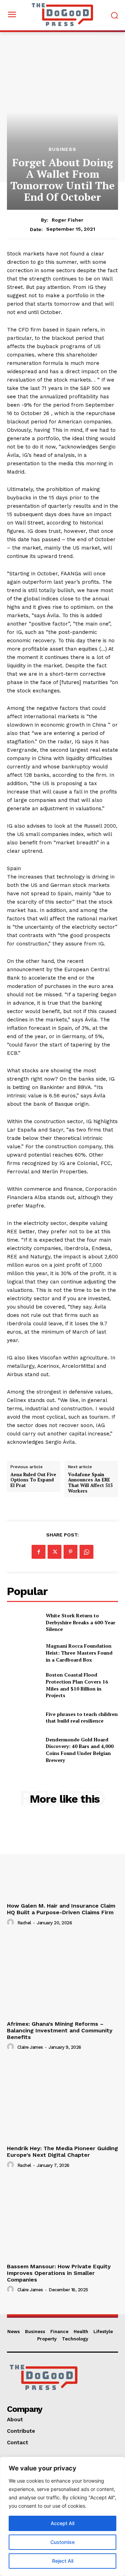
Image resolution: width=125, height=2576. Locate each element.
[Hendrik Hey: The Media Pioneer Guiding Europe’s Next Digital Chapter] (62, 2100)
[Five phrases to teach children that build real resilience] (24, 1718)
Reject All (63, 2561)
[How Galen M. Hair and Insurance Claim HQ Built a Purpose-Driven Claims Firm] (62, 1858)
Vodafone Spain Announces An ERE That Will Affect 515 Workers (90, 1483)
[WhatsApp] (86, 1552)
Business (62, 149)
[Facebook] (39, 1552)
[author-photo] (11, 1923)
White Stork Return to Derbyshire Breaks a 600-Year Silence (81, 1622)
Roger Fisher (68, 220)
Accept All (62, 2523)
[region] (62, 2516)
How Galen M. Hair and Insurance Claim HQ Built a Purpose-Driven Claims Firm (61, 1909)
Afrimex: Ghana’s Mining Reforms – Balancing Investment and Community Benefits (60, 2030)
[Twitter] (55, 1552)
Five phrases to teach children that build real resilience (82, 1718)
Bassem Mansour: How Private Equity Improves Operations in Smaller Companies (59, 2273)
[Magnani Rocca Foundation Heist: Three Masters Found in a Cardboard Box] (24, 1653)
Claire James (30, 2047)
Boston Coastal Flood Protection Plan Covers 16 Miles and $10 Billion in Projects (77, 1685)
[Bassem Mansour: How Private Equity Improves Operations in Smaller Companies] (62, 2218)
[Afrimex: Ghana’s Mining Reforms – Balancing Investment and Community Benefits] (62, 1976)
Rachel (24, 1923)
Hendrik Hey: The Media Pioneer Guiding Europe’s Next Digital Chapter (62, 2152)
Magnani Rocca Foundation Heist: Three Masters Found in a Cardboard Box (79, 1653)
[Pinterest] (70, 1552)
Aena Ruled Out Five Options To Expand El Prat (33, 1480)
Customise (62, 2542)
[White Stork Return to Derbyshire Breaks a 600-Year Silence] (24, 1622)
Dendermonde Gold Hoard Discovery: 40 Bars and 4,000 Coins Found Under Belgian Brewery (80, 1750)
